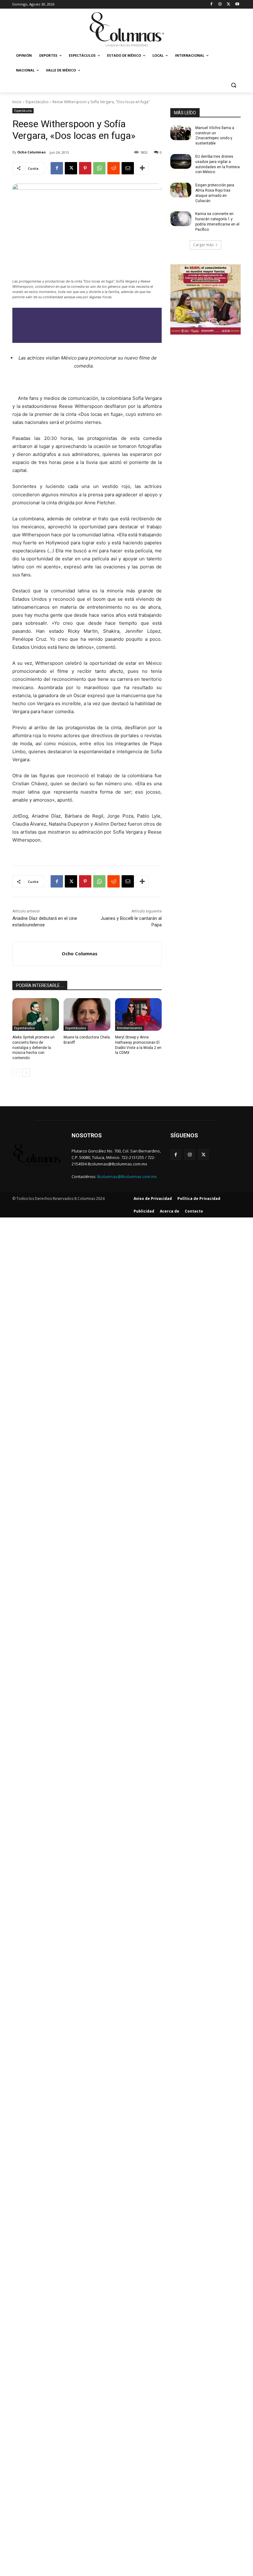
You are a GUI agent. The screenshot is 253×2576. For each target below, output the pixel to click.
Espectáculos (37, 102)
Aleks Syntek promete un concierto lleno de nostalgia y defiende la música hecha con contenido (33, 1048)
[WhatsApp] (99, 168)
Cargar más (203, 245)
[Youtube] (237, 4)
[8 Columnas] (126, 30)
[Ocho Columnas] (37, 954)
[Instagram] (220, 4)
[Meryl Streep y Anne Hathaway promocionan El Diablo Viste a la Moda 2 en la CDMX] (138, 1014)
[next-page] (26, 1073)
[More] (142, 168)
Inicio (17, 102)
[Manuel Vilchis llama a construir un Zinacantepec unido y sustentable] (181, 133)
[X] (228, 4)
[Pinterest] (85, 168)
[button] (233, 85)
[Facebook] (212, 4)
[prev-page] (16, 1073)
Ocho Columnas (31, 152)
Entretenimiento (130, 1028)
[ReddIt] (114, 168)
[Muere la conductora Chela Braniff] (87, 1014)
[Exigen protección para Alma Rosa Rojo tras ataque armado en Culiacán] (181, 190)
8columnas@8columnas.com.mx (127, 1176)
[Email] (128, 168)
